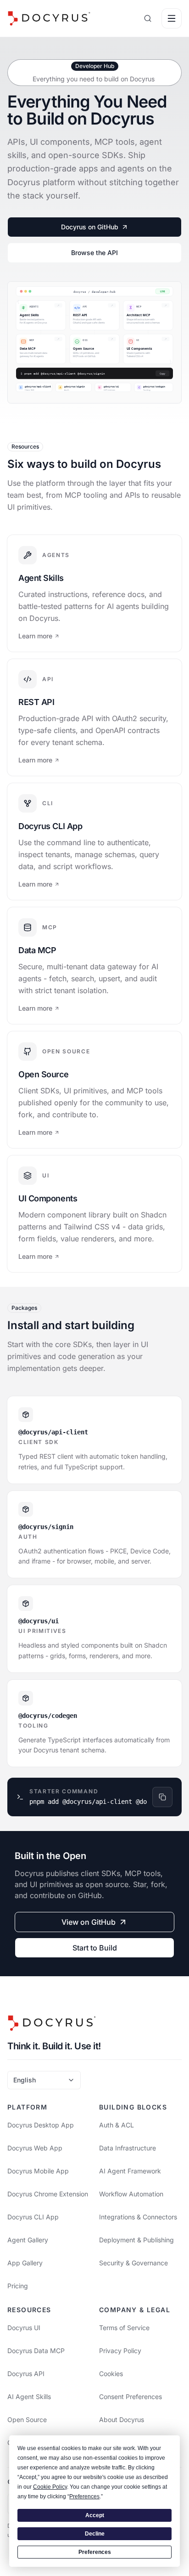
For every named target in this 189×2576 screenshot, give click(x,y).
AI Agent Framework (130, 2171)
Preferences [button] (84, 2496)
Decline (95, 2534)
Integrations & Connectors (138, 2217)
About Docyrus (122, 2420)
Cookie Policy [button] (50, 2487)
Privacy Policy (120, 2351)
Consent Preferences (131, 2397)
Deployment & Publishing (136, 2240)
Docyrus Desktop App (41, 2125)
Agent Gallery (28, 2240)
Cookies (111, 2374)
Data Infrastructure (128, 2148)
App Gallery (25, 2263)
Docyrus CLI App (33, 2217)
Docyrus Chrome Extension (48, 2194)
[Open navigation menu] (172, 18)
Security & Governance (133, 2263)
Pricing (18, 2286)
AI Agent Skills (29, 2397)
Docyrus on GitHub (90, 227)
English (25, 2080)
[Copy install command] (162, 1797)
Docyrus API (26, 2374)
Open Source (27, 2420)
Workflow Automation (131, 2194)
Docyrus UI (24, 2328)
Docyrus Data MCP (36, 2351)
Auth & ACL (117, 2125)
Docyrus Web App (35, 2148)
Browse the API (94, 253)
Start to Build (95, 1948)
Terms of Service (124, 2328)
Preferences (95, 2552)
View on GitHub (89, 1922)
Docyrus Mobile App (38, 2171)
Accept (95, 2515)
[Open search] (148, 18)
